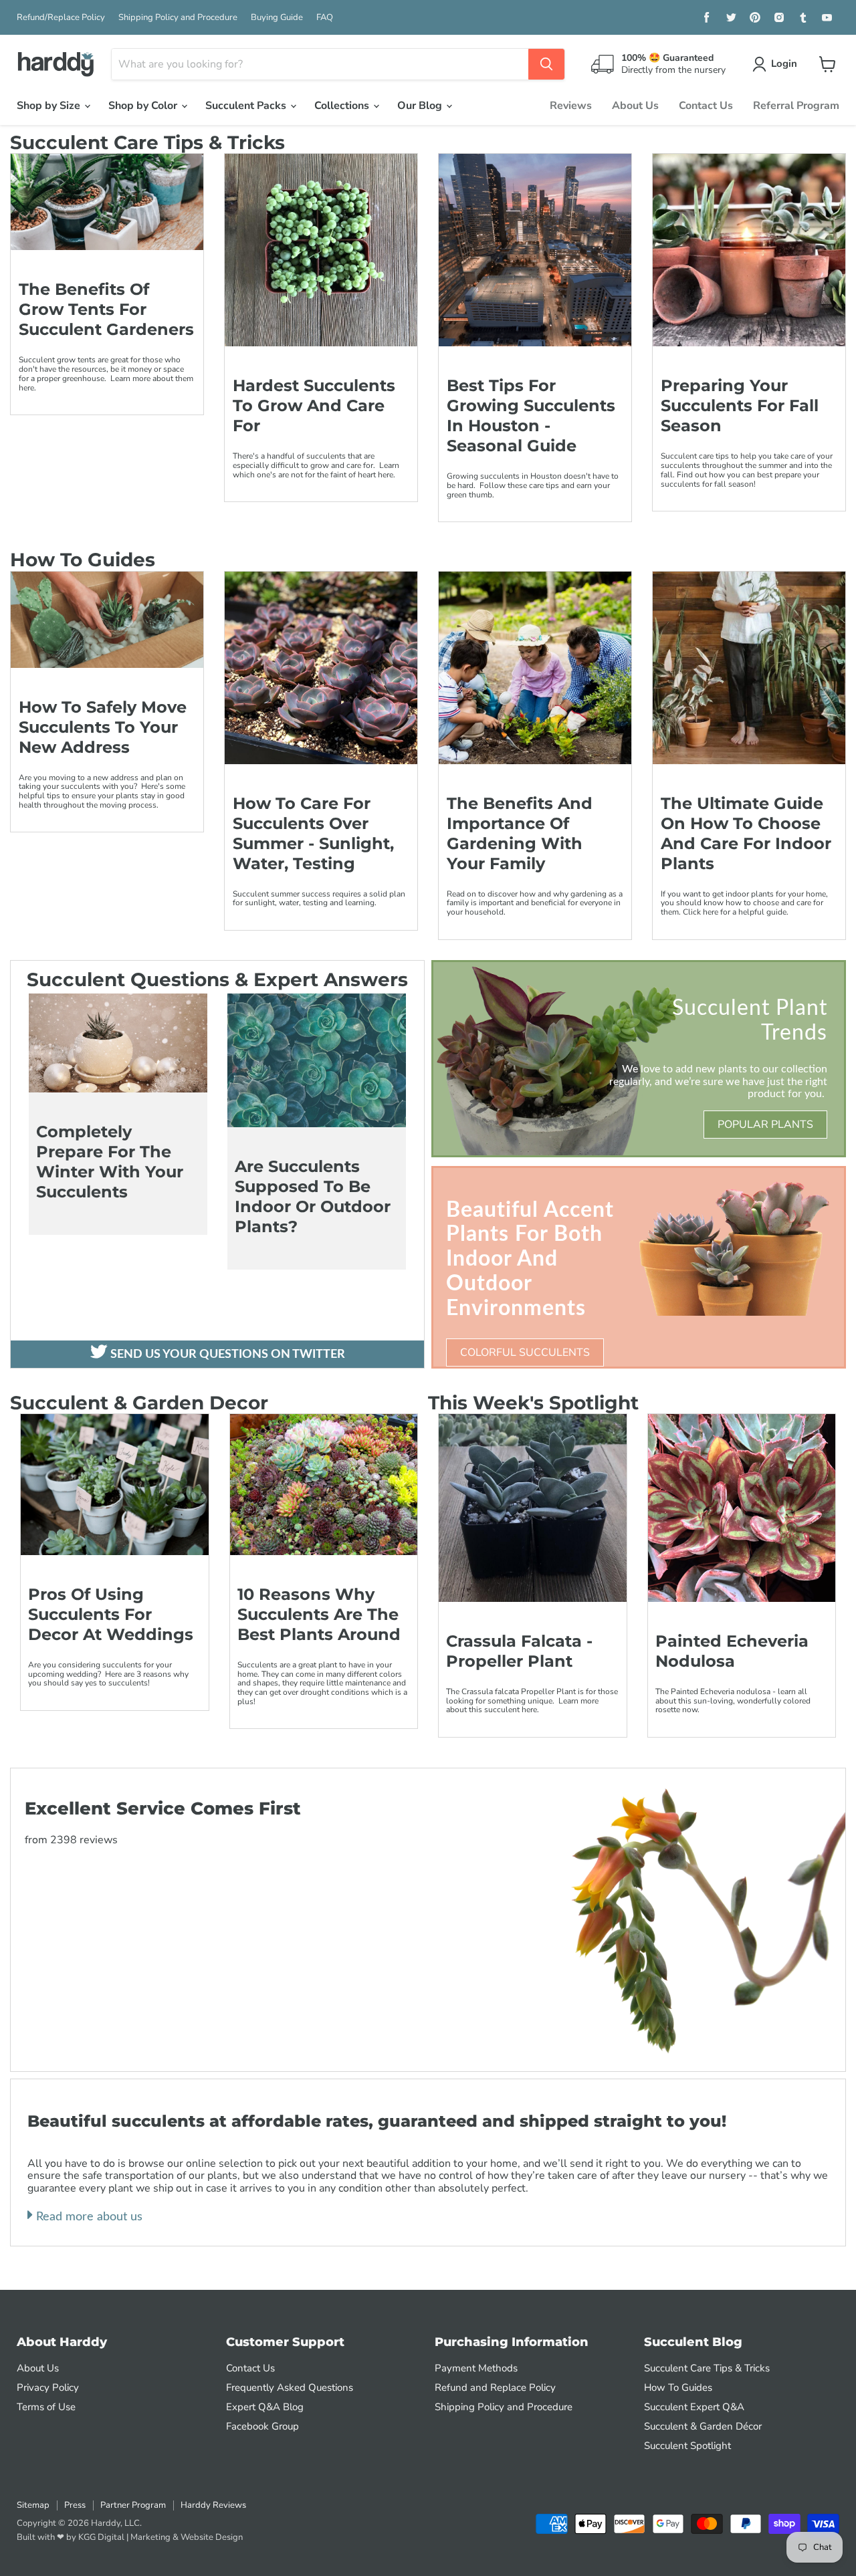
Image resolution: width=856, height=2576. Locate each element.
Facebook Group (262, 2426)
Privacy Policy (48, 2387)
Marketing (150, 2537)
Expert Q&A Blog (265, 2407)
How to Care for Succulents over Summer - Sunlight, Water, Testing (313, 833)
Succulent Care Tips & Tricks (707, 2368)
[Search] (546, 64)
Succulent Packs (247, 106)
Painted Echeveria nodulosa (732, 1651)
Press (75, 2505)
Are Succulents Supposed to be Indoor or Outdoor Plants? (313, 1196)
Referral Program (796, 106)
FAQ (325, 18)
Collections (343, 106)
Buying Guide (277, 18)
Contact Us (706, 106)
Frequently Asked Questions (290, 2387)
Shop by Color (144, 106)
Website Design (212, 2537)
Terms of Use (46, 2407)
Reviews (571, 106)
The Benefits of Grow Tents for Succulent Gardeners (106, 309)
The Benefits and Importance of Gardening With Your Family (520, 833)
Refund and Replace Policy (495, 2387)
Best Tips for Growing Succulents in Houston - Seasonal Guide (531, 416)
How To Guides (678, 2387)
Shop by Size (50, 106)
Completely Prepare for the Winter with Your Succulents (110, 1162)
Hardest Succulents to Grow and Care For (314, 405)
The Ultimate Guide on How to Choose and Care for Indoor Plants (746, 833)
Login (784, 64)
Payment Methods (476, 2368)
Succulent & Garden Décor (703, 2426)
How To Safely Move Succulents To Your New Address (103, 727)
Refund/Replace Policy (61, 18)
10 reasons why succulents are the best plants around (319, 1614)
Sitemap (33, 2505)
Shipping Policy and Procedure (178, 18)
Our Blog (421, 106)
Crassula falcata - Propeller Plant (519, 1651)
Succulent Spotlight (687, 2446)
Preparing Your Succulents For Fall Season (740, 405)
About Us (635, 106)
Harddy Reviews (213, 2505)
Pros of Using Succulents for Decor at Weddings (111, 1614)
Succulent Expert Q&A (694, 2407)
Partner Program (133, 2505)
